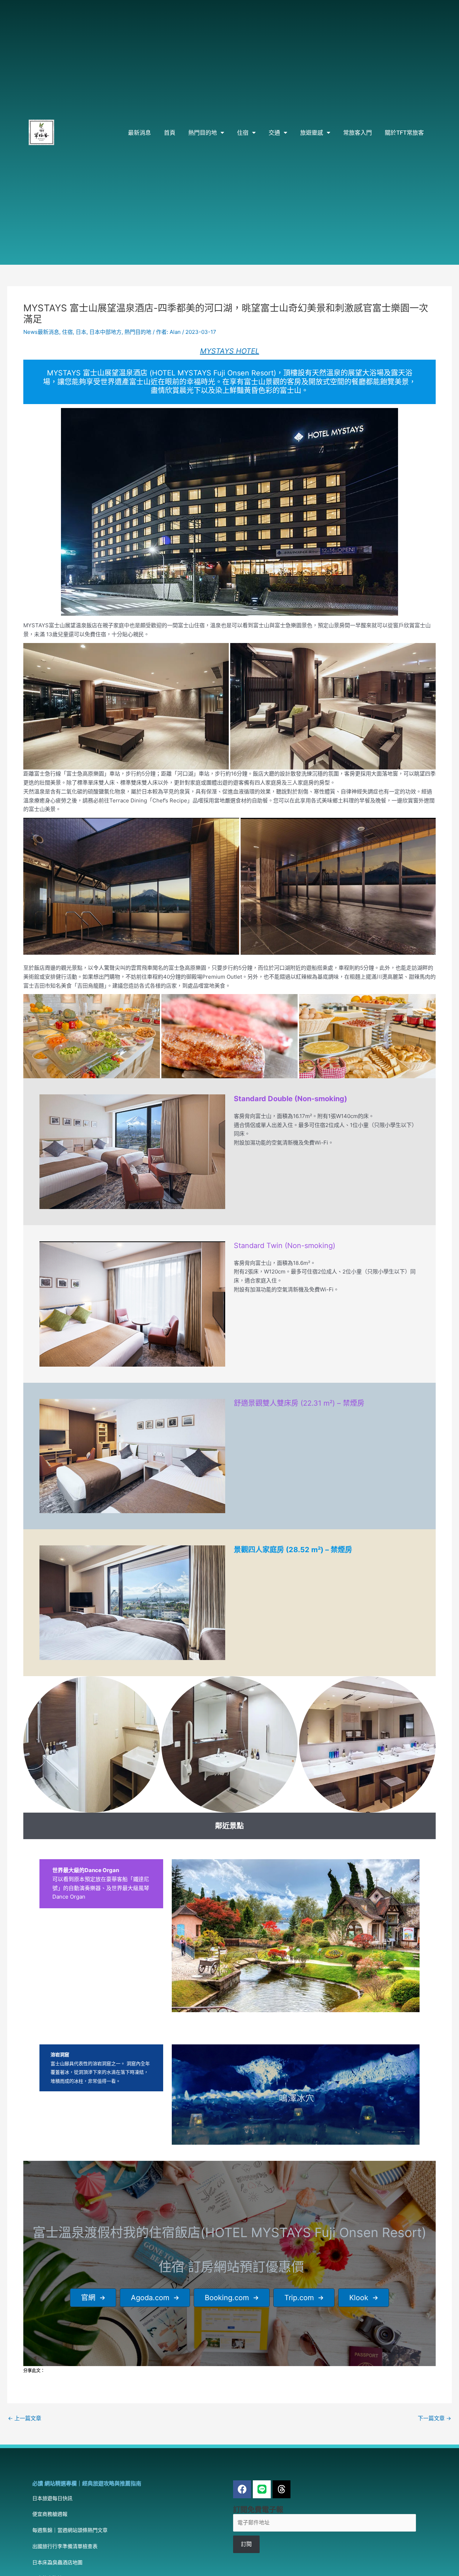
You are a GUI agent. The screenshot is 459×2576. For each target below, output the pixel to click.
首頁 (170, 133)
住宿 (243, 133)
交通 (274, 133)
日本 (81, 332)
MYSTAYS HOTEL (230, 351)
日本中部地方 (105, 332)
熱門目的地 (203, 133)
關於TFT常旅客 (404, 133)
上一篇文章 (25, 2418)
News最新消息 (41, 332)
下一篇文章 (434, 2418)
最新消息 (139, 133)
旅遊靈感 (312, 133)
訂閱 (246, 2544)
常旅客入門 (358, 133)
